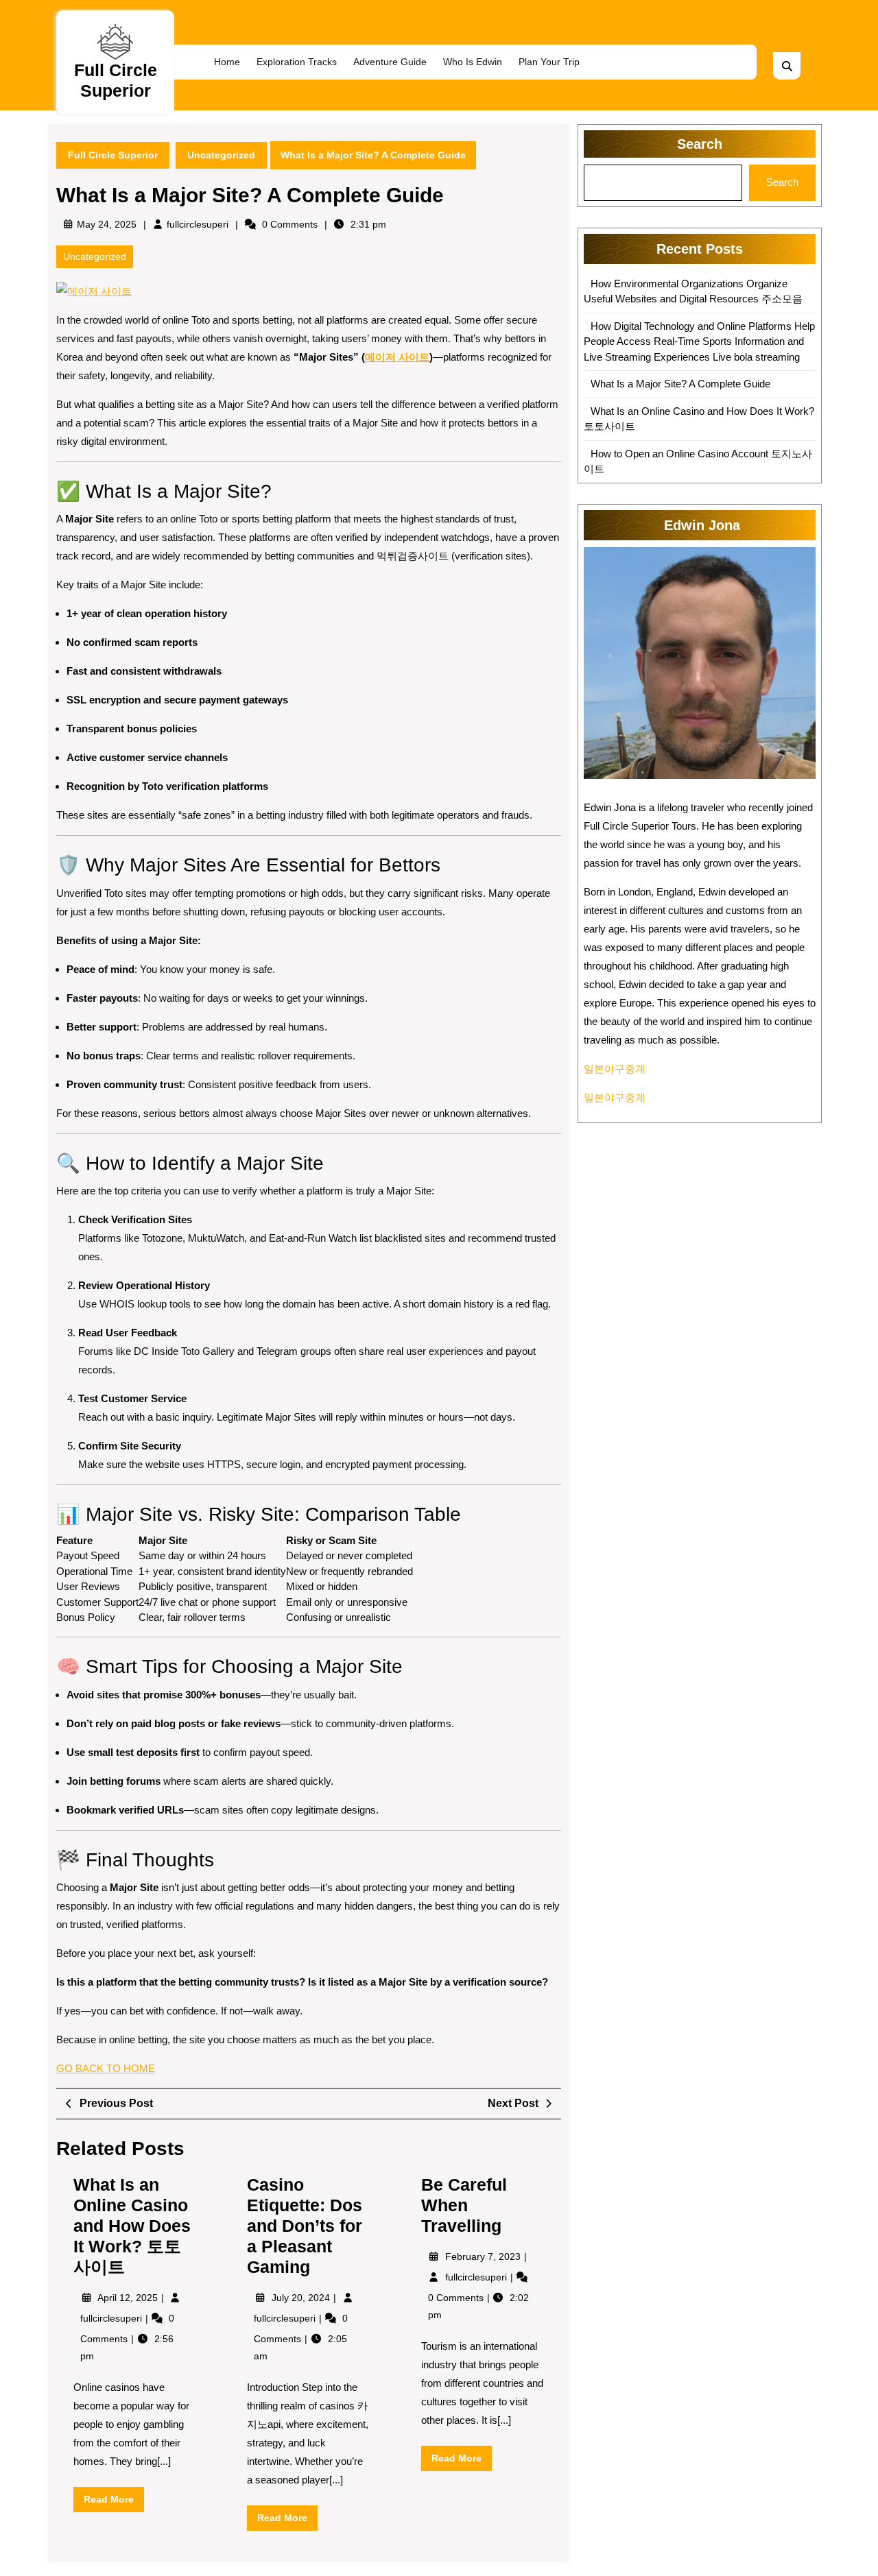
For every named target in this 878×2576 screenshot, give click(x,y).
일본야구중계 (615, 1069)
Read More (114, 2503)
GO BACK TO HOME (106, 2068)
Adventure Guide (390, 62)
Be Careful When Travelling (464, 2205)
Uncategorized (221, 155)
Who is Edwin (473, 62)
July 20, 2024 (302, 2298)
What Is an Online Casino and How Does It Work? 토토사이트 (132, 2226)
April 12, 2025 (129, 2298)
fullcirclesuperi (198, 224)
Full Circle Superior (113, 155)
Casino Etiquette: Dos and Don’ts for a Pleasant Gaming (305, 2226)
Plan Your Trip (549, 62)
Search (700, 144)
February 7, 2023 (484, 2256)
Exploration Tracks (297, 62)
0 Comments (457, 2298)
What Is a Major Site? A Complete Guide (680, 384)
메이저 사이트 (397, 357)
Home (227, 62)
